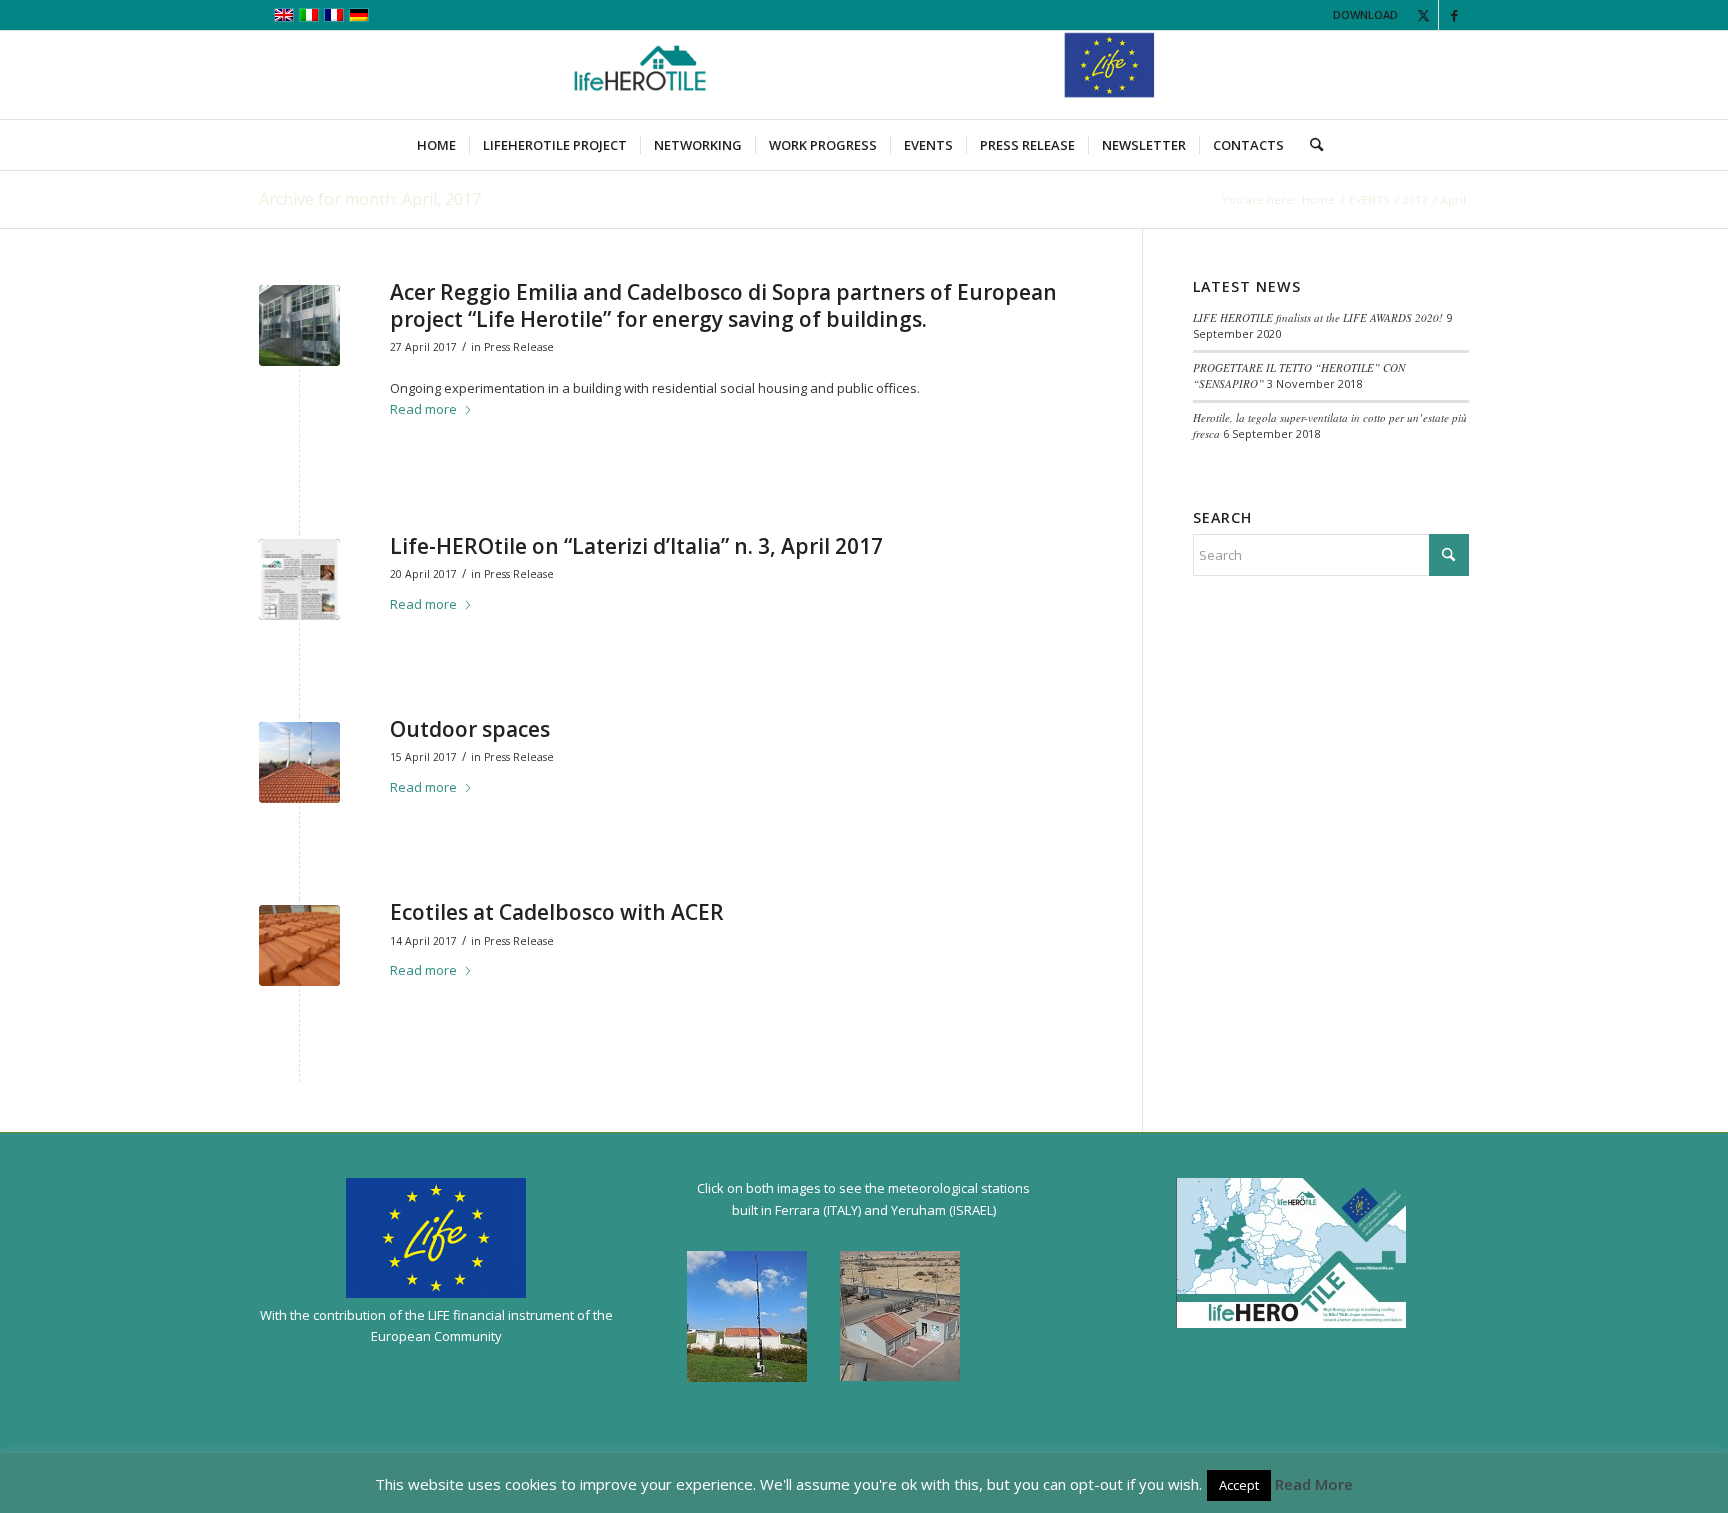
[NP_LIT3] (299, 579)
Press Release (519, 347)
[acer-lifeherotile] (299, 325)
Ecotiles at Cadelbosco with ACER (557, 912)
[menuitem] (436, 145)
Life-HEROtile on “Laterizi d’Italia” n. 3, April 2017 (636, 546)
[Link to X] (1423, 15)
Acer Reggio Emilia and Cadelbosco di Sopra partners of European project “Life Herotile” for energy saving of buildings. (723, 305)
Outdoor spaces (470, 729)
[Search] (1310, 145)
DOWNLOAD (1365, 14)
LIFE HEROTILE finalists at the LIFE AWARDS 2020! (1318, 317)
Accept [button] (1239, 1485)
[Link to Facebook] (1454, 15)
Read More (1314, 1484)
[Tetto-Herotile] (299, 762)
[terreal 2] (299, 945)
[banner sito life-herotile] (864, 75)
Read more (423, 409)
